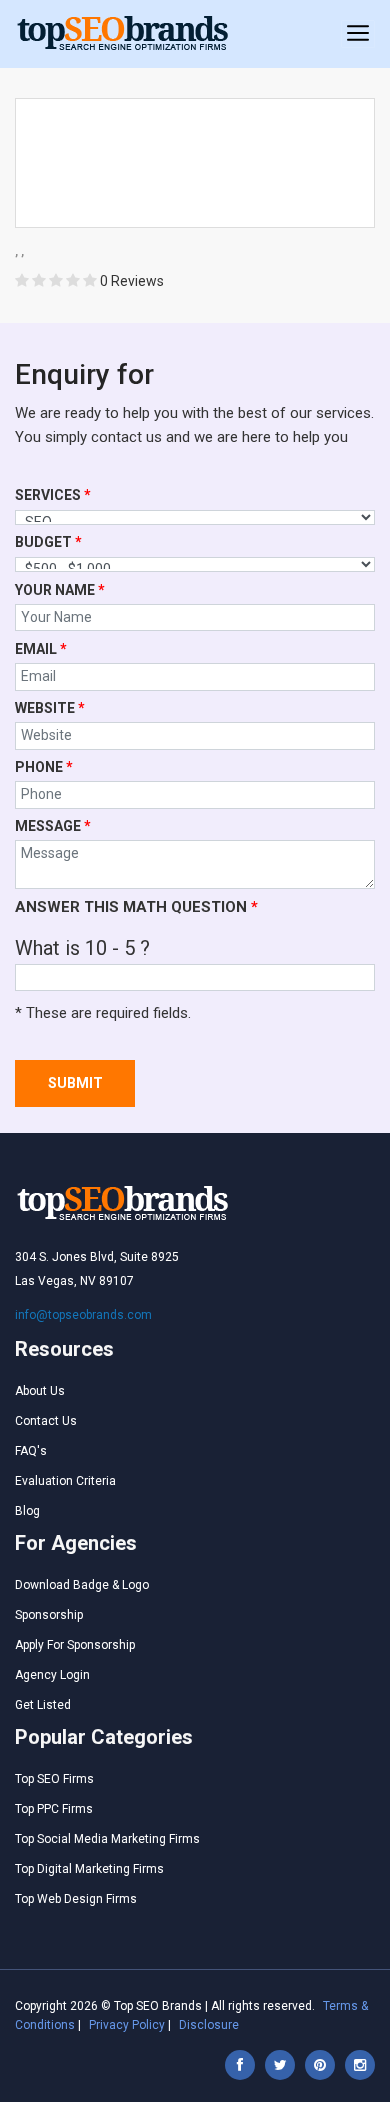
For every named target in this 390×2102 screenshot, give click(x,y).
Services (53, 495)
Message (53, 826)
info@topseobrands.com (83, 1315)
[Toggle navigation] (358, 34)
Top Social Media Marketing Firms (107, 1839)
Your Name (60, 590)
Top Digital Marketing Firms (89, 1869)
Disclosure (209, 2025)
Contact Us (46, 1421)
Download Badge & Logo (82, 1585)
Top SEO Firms (54, 1779)
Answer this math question (136, 907)
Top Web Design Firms (76, 1899)
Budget (48, 542)
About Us (40, 1391)
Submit (75, 1083)
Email (41, 649)
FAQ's (31, 1451)
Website (50, 708)
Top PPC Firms (54, 1809)
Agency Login (52, 1675)
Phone (44, 767)
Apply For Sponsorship (75, 1645)
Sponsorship (49, 1615)
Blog (27, 1511)
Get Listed (43, 1705)
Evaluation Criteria (65, 1481)
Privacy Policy (127, 2025)
